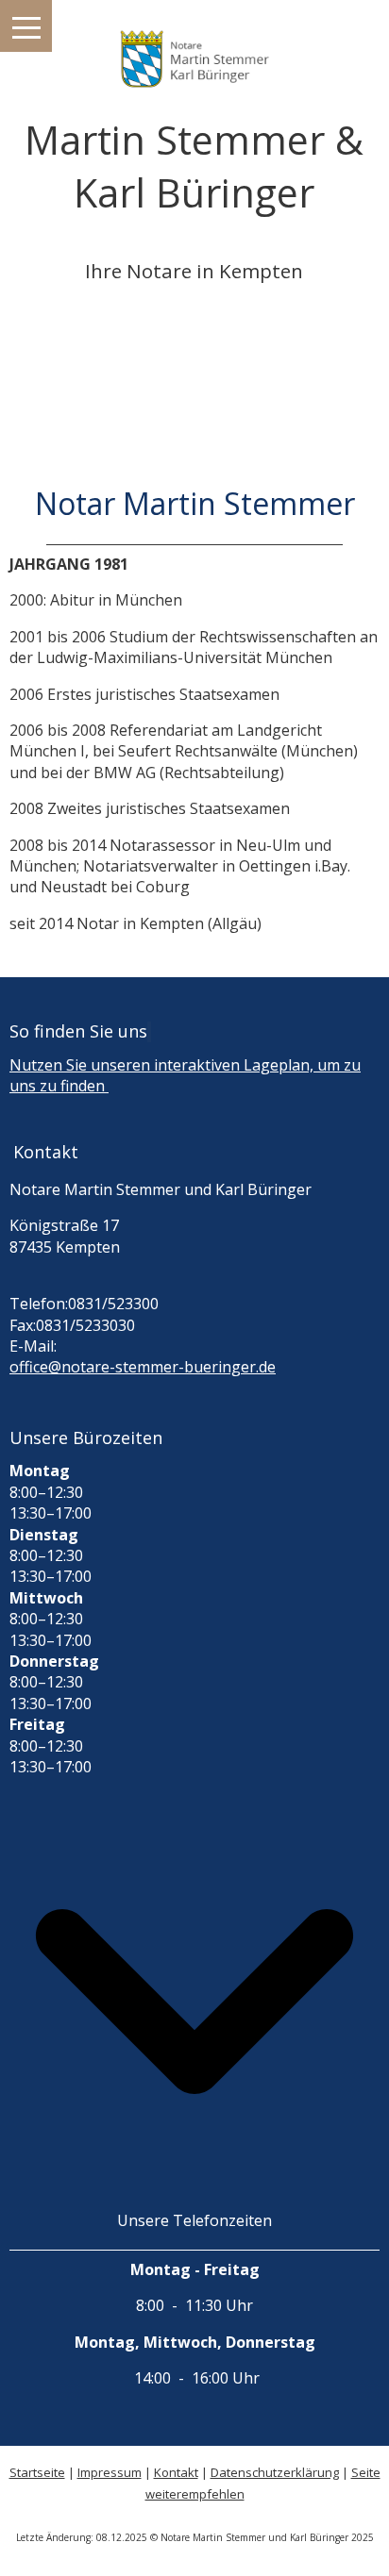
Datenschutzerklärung (275, 2472)
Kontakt (176, 2472)
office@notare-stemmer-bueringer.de (143, 1367)
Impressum (110, 2472)
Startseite (37, 2472)
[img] (194, 47)
